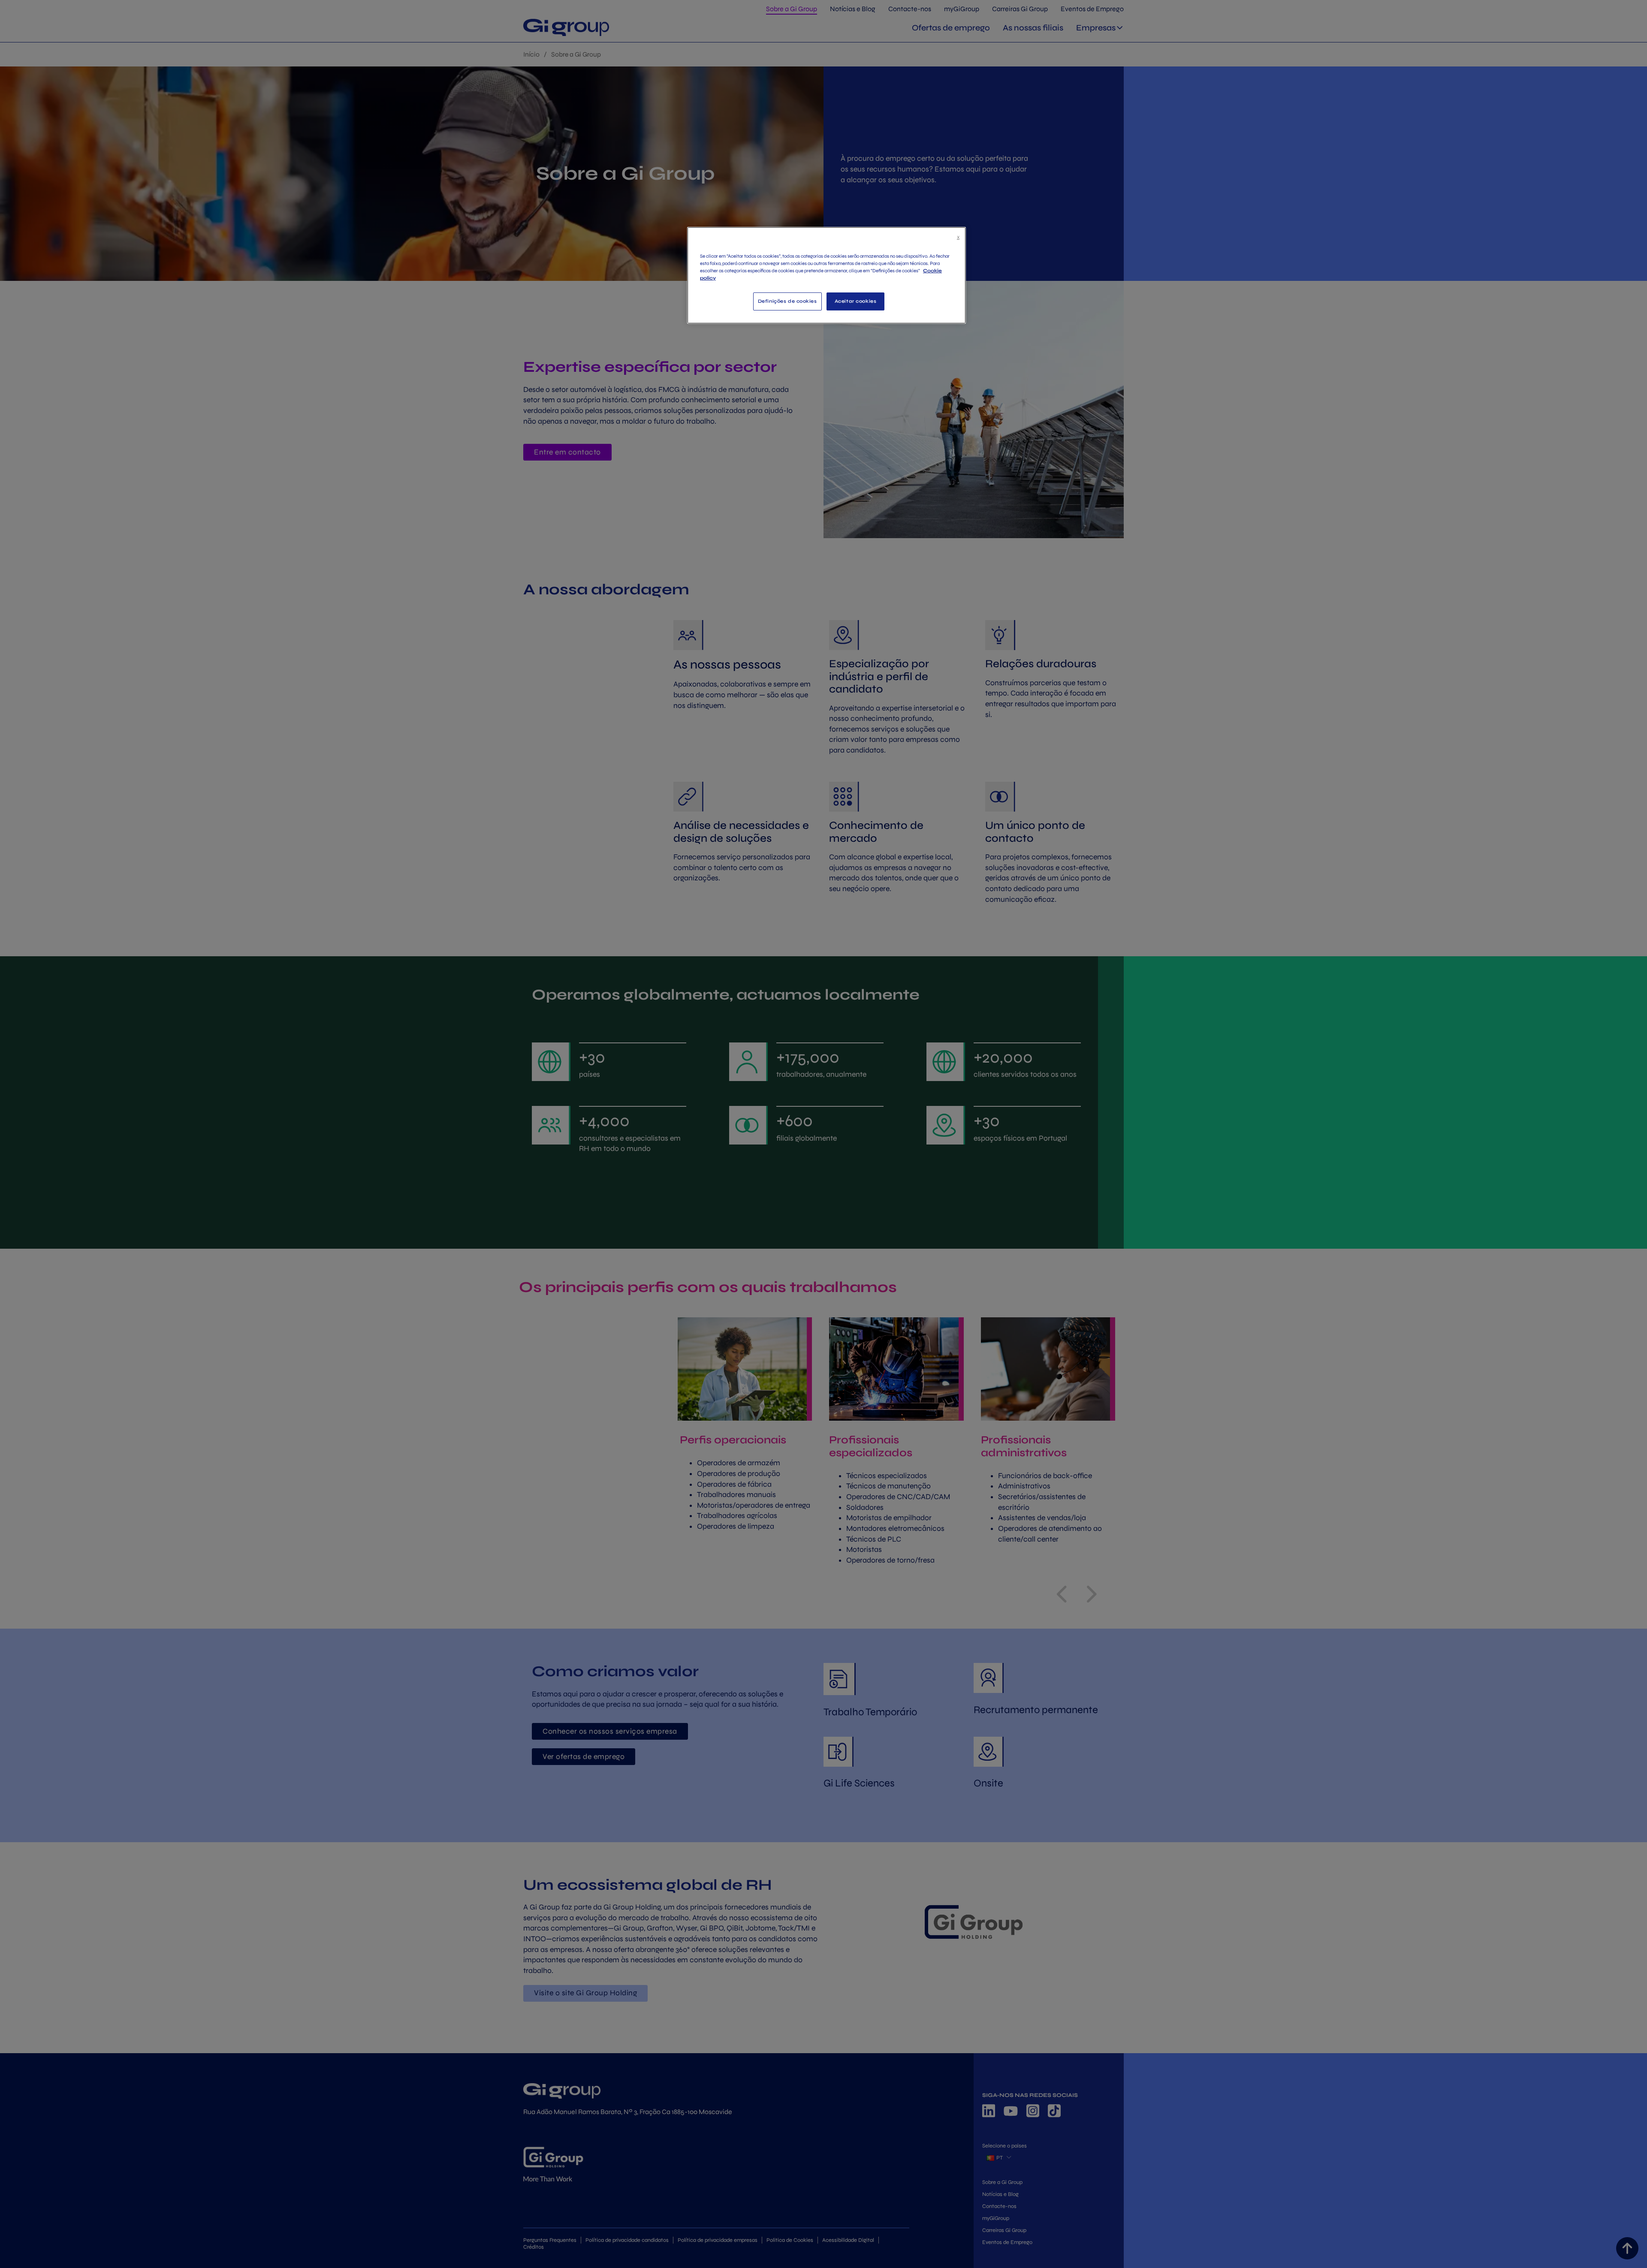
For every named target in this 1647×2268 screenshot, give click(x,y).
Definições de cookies (787, 301)
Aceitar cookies (856, 301)
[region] (827, 275)
